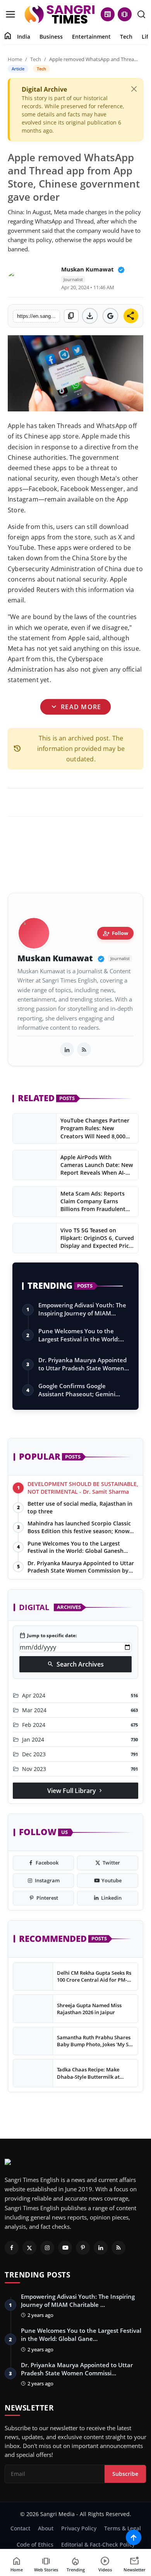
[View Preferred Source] (110, 316)
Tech (126, 37)
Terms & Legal (123, 2528)
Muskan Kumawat (88, 269)
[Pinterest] (83, 2248)
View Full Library (75, 1791)
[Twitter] (29, 2248)
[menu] (10, 14)
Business (51, 37)
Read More (75, 707)
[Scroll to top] (134, 2537)
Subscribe (125, 2474)
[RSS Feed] (84, 1049)
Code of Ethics (35, 2544)
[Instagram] (47, 2248)
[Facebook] (12, 2248)
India (24, 37)
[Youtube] (65, 2248)
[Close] (134, 89)
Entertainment (91, 37)
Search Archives (75, 1664)
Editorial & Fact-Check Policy (98, 2544)
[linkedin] (67, 1049)
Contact (20, 2528)
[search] (141, 14)
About (46, 2528)
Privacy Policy (79, 2528)
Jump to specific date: (48, 1636)
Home (15, 59)
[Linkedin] (101, 2248)
